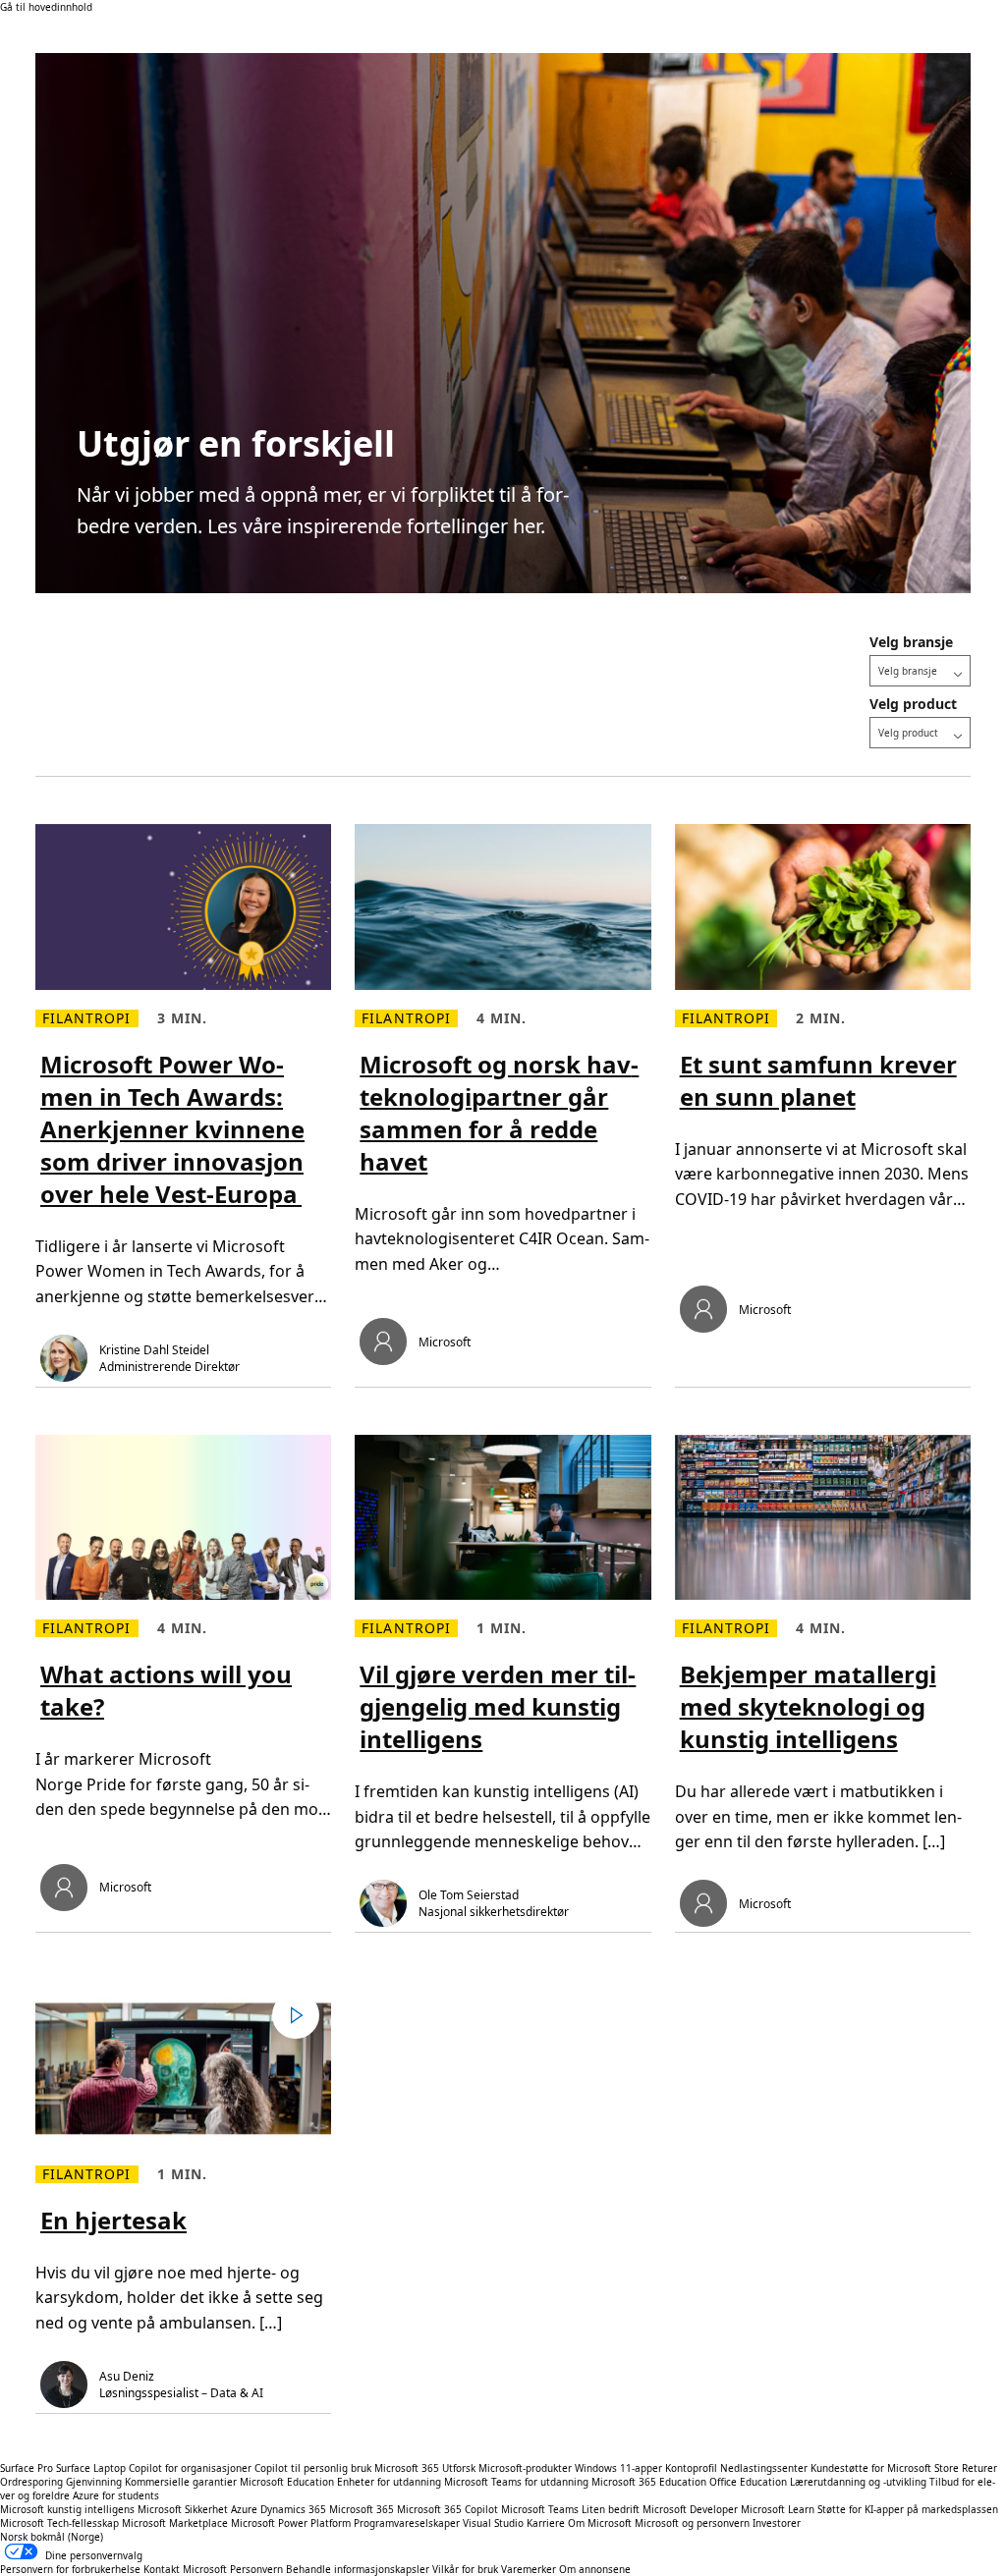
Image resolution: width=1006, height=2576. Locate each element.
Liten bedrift (611, 2509)
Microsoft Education (287, 2482)
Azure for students (116, 2495)
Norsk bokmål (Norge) (52, 2537)
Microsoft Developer (690, 2509)
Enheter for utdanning (389, 2482)
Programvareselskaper (407, 2523)
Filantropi (87, 1018)
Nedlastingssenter (764, 2468)
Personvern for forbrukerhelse (70, 2569)
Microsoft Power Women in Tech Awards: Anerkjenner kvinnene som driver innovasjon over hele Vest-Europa (172, 1129)
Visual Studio (493, 2523)
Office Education (748, 2482)
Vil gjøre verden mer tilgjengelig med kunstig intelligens (498, 1706)
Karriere (546, 2523)
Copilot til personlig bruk (313, 2468)
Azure (244, 2509)
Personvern (256, 2569)
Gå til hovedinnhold (46, 7)
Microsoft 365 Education (649, 2482)
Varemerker (529, 2569)
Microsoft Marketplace (175, 2523)
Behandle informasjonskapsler (358, 2569)
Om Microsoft (600, 2523)
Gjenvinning (95, 2482)
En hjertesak (113, 2220)
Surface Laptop (91, 2468)
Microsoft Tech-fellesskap (59, 2523)
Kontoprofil (691, 2468)
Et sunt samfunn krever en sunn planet (818, 1080)
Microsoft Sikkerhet (183, 2509)
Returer (979, 2468)
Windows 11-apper (618, 2468)
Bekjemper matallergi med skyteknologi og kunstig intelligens (808, 1706)
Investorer (777, 2523)
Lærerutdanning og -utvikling (858, 2482)
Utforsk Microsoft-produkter (507, 2468)
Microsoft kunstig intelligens (67, 2509)
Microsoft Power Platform (291, 2523)
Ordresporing (31, 2482)
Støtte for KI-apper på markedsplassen (908, 2509)
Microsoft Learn (778, 2509)
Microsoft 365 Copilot (447, 2509)
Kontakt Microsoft (185, 2569)
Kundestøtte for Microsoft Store (885, 2468)
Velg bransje (911, 642)
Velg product (913, 704)
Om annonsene (595, 2569)
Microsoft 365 (407, 2468)
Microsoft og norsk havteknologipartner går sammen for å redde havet (499, 1113)
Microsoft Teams (540, 2509)
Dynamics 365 (293, 2509)
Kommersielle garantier (181, 2482)
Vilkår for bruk (465, 2569)
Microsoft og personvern (692, 2523)
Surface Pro (27, 2468)
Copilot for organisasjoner (190, 2468)
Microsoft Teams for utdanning (516, 2482)
